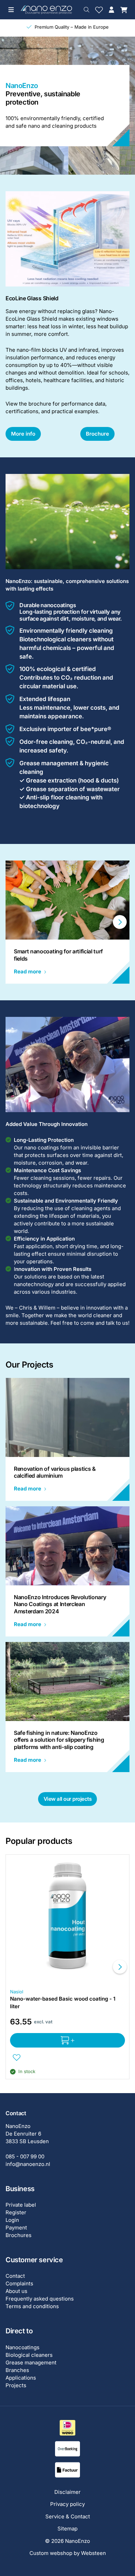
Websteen (93, 2553)
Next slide (120, 922)
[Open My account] (111, 10)
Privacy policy (67, 2504)
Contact (15, 2276)
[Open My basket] (124, 10)
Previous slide (15, 922)
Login (12, 2220)
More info (23, 434)
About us (16, 2291)
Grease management (31, 2363)
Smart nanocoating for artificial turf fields (58, 955)
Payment (16, 2228)
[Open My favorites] (99, 10)
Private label (21, 2205)
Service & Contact (68, 2516)
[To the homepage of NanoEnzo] (46, 9)
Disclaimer (67, 2492)
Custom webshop (51, 2553)
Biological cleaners (29, 2355)
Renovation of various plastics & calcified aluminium (55, 1472)
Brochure (97, 434)
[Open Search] (87, 10)
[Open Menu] (11, 10)
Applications (21, 2378)
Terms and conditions (32, 2306)
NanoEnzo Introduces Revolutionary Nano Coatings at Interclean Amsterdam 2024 (60, 1604)
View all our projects (68, 1799)
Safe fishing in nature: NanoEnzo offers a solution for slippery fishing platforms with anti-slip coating (59, 1740)
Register (16, 2212)
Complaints (19, 2283)
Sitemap (67, 2529)
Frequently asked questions (40, 2299)
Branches (17, 2370)
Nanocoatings (22, 2347)
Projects (16, 2385)
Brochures (19, 2235)
